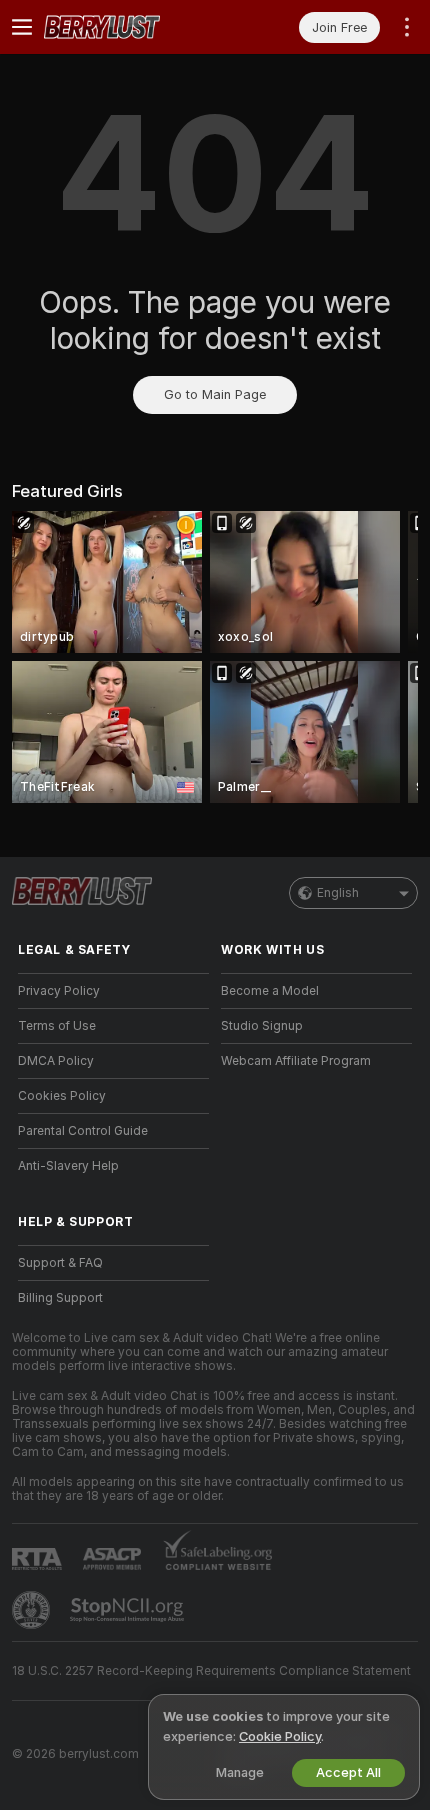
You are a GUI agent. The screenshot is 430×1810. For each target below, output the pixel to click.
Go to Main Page (215, 394)
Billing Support (60, 1298)
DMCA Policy (56, 1061)
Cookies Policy (62, 1096)
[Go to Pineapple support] (33, 1610)
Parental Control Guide (83, 1131)
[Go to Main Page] (129, 27)
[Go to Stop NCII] (129, 1610)
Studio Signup (262, 1026)
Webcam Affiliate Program (296, 1061)
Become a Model (270, 991)
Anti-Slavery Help (68, 1166)
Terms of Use (57, 1026)
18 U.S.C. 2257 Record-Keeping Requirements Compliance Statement (211, 1671)
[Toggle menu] (22, 27)
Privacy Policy (59, 991)
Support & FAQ (60, 1263)
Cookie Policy (280, 1736)
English (338, 893)
